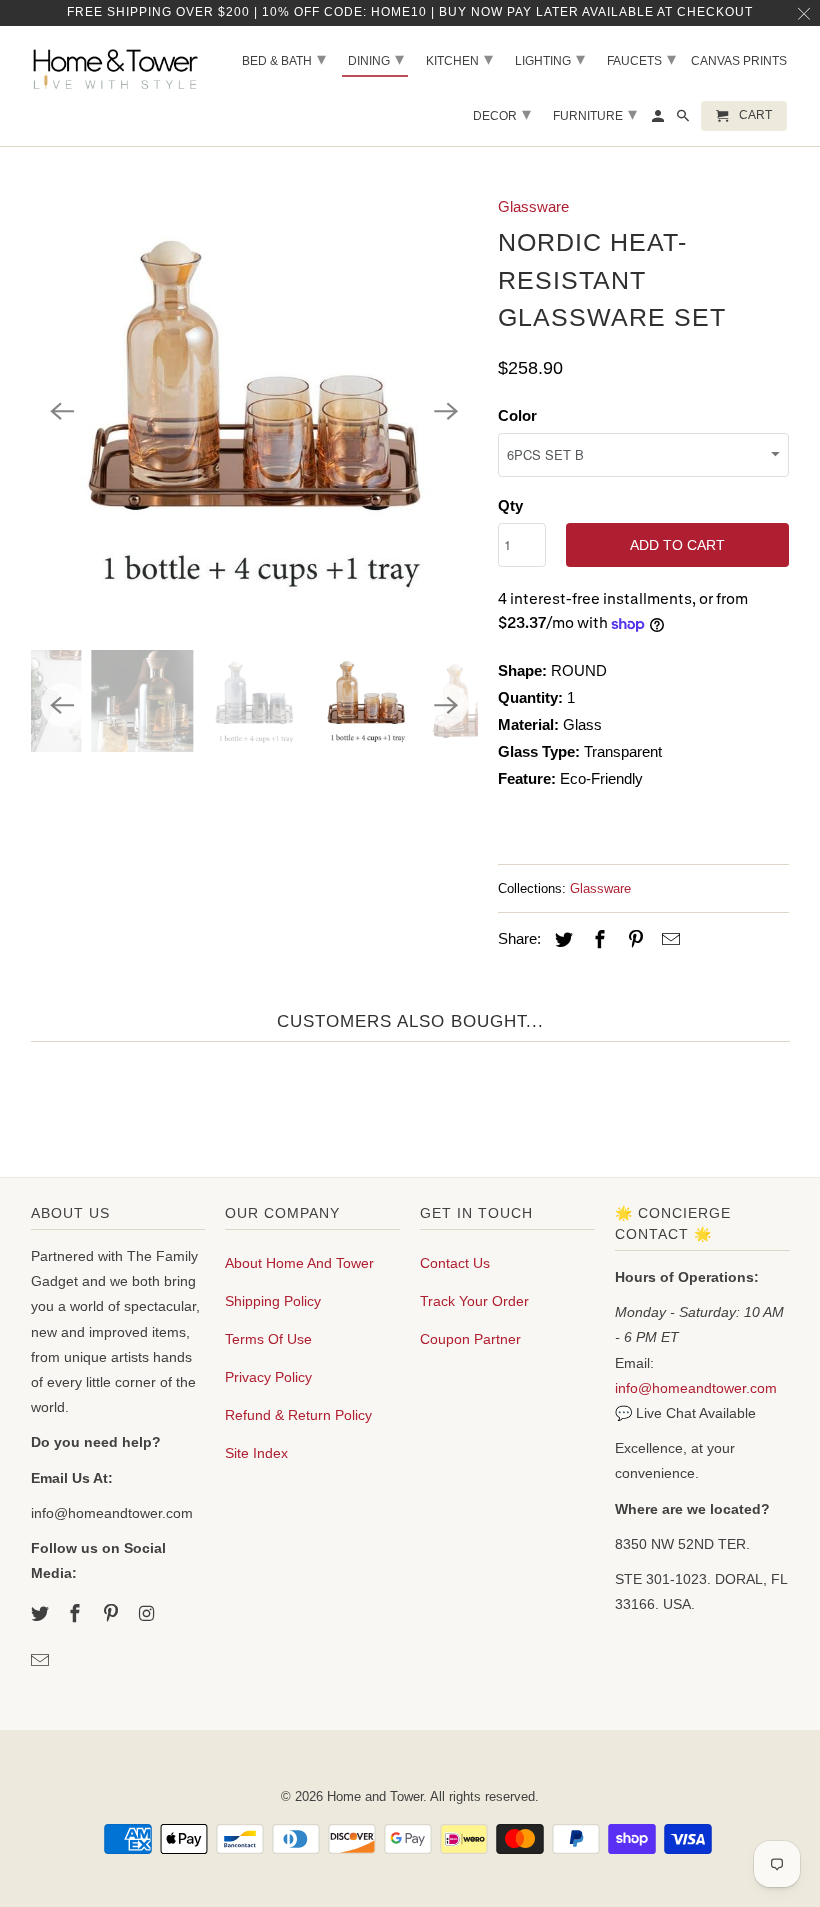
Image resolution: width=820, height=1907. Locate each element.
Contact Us (455, 1263)
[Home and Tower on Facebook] (77, 1614)
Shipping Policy (273, 1301)
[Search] (684, 120)
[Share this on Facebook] (597, 940)
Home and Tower (375, 1796)
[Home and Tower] (118, 66)
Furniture (595, 114)
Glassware (533, 206)
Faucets (641, 59)
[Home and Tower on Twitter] (42, 1614)
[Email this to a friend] (668, 940)
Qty (510, 505)
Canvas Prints (739, 61)
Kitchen (459, 59)
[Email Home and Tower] (42, 1661)
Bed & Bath (284, 59)
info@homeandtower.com (696, 1388)
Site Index (256, 1453)
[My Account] (659, 120)
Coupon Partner (470, 1339)
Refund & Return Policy (298, 1415)
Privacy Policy (268, 1377)
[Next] (446, 412)
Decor (502, 114)
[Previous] (63, 412)
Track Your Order (474, 1301)
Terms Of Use (268, 1339)
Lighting (550, 59)
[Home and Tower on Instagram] (149, 1614)
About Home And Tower (299, 1263)
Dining (376, 59)
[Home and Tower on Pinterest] (113, 1614)
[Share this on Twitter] (561, 940)
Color (517, 415)
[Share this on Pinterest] (632, 940)
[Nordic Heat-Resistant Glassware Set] (254, 411)
